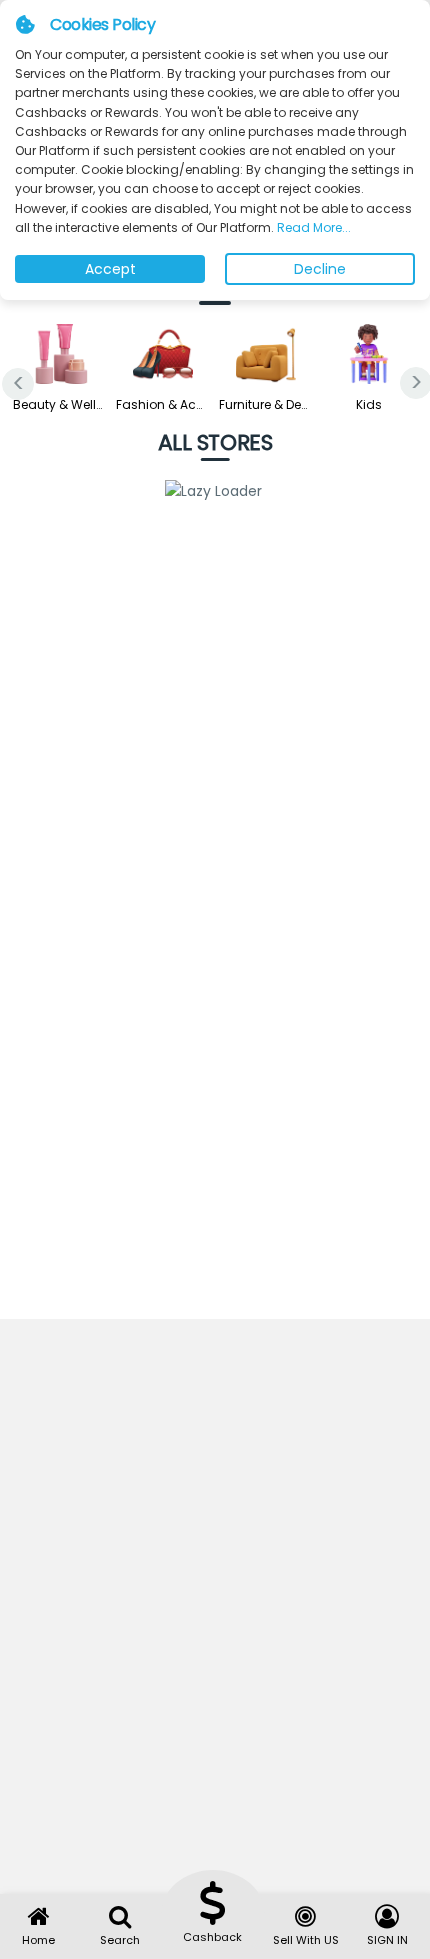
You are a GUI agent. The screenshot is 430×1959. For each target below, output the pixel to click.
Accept (110, 269)
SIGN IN (387, 1940)
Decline (320, 269)
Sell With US (306, 1940)
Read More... (312, 227)
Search (120, 1940)
